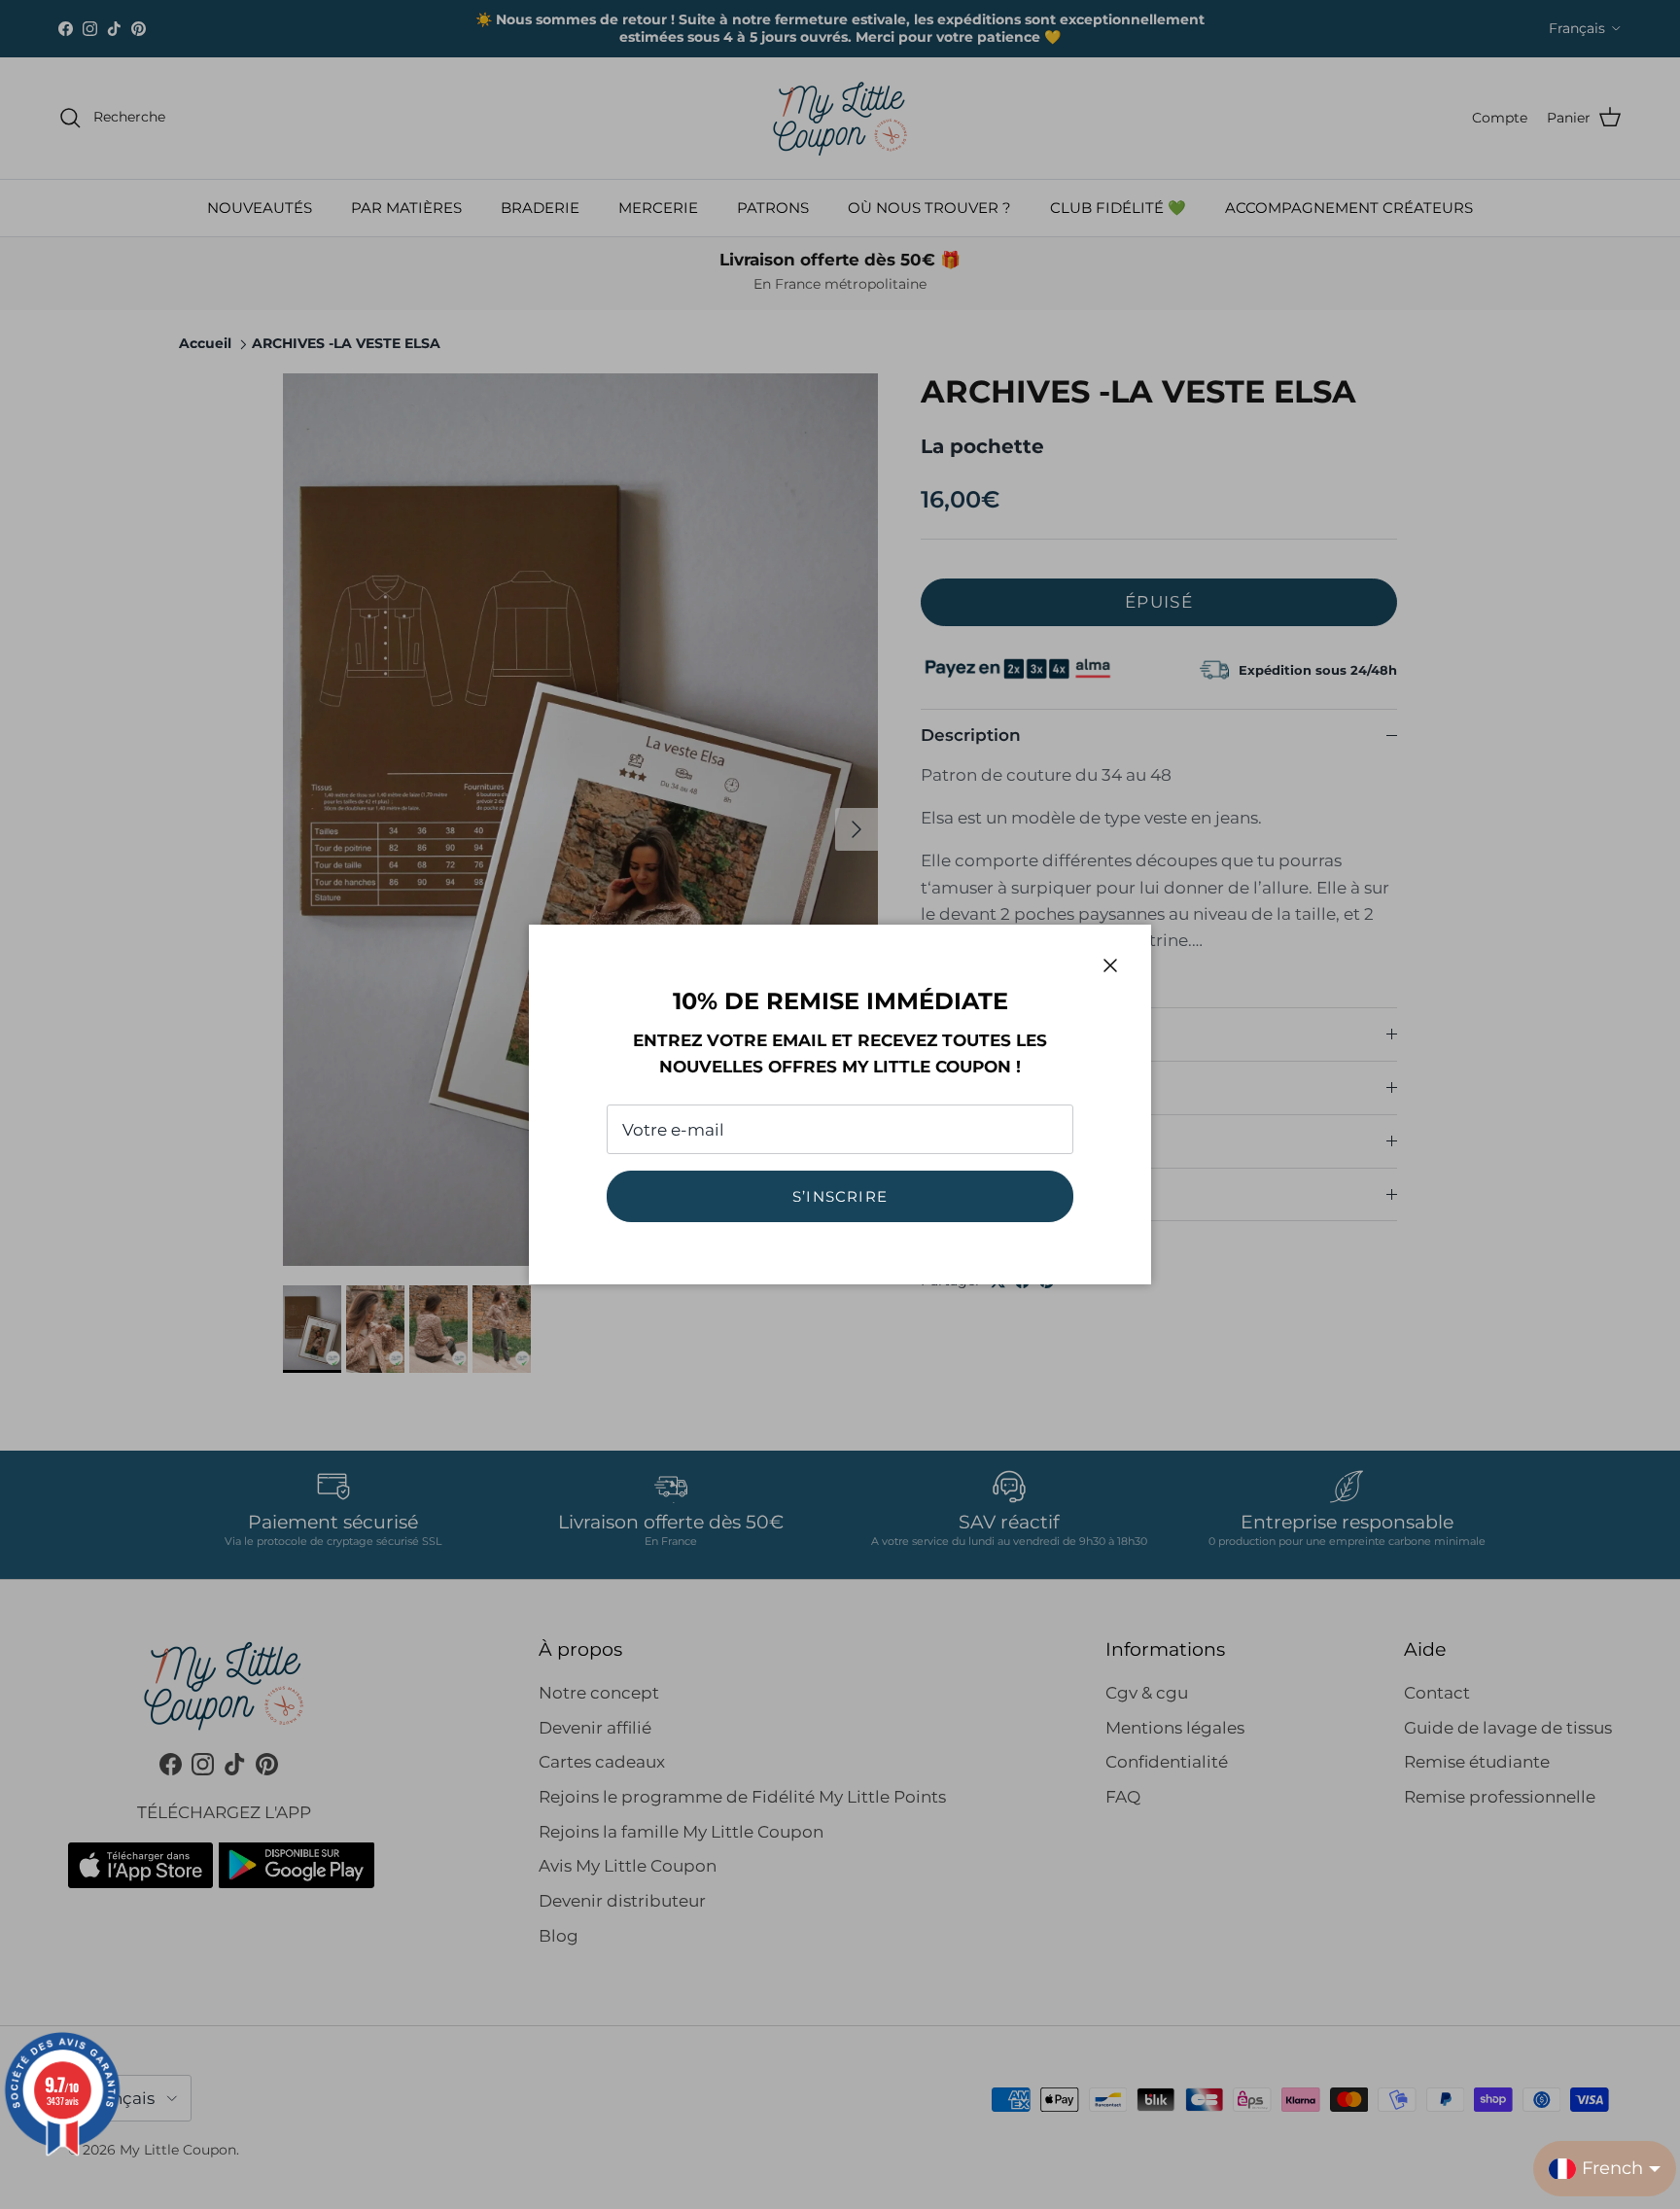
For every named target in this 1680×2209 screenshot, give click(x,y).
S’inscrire (840, 1196)
